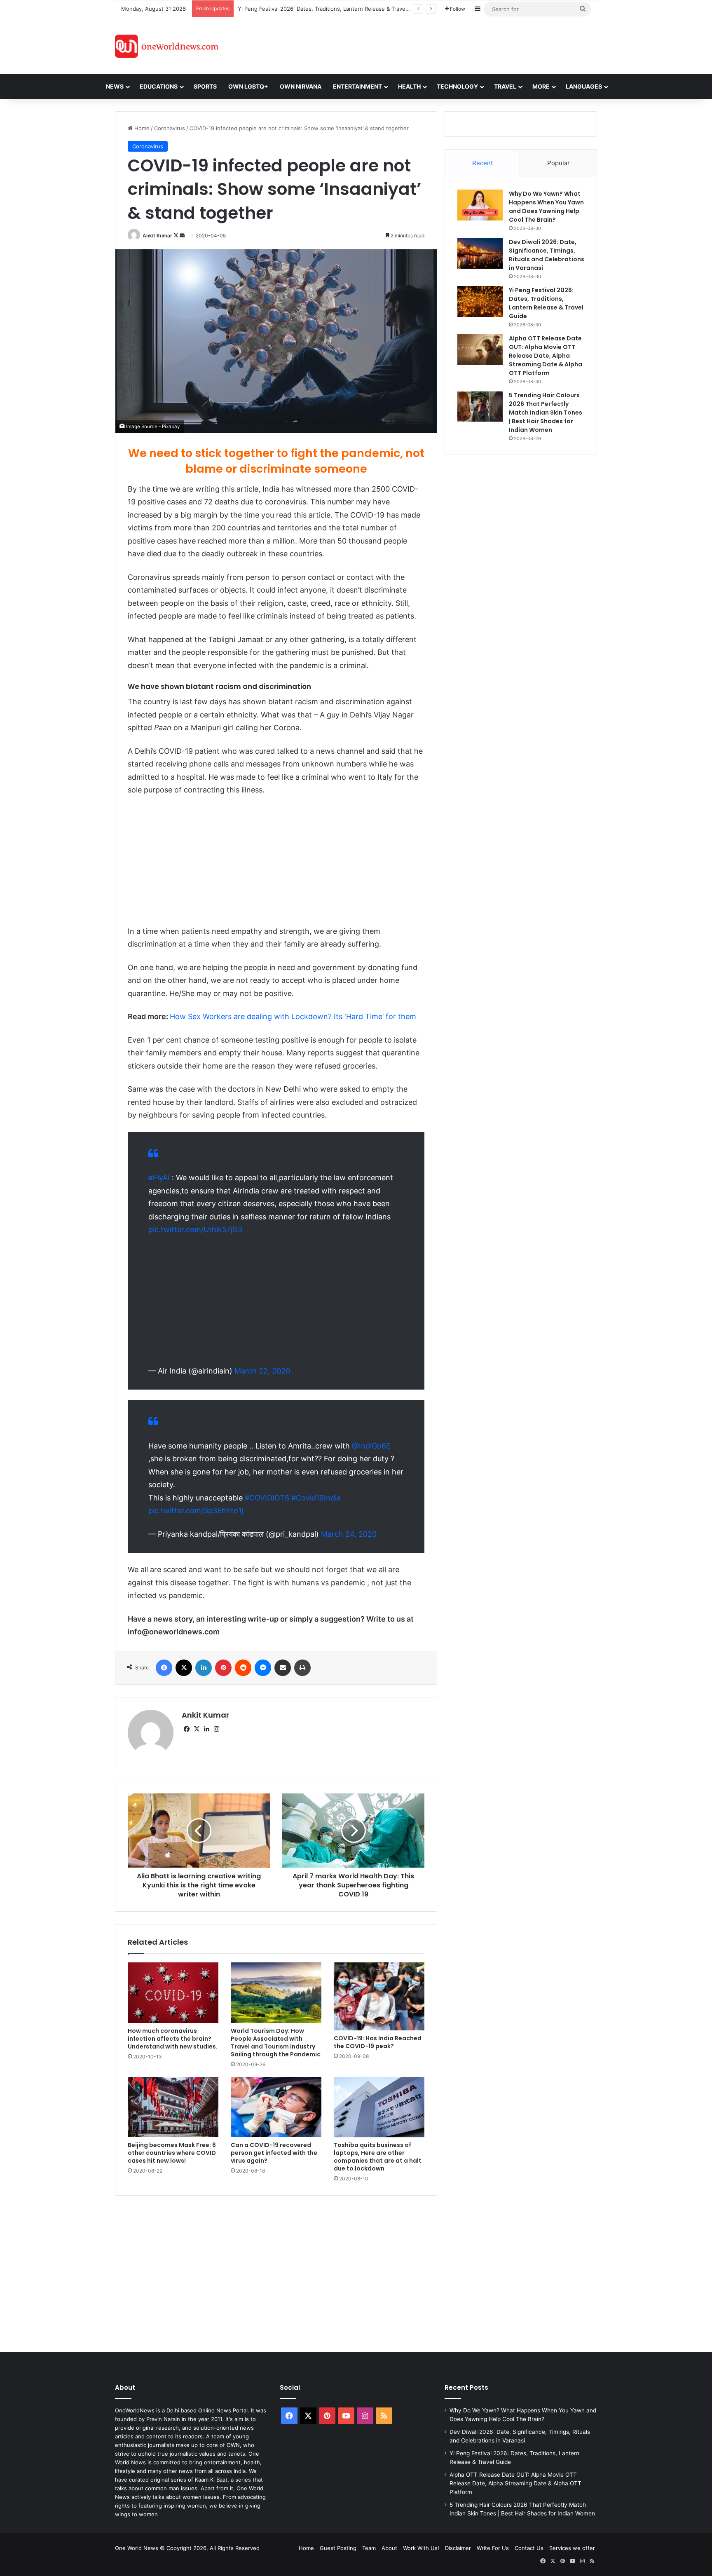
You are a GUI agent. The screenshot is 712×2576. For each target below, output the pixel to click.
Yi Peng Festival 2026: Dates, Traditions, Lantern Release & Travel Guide (331, 9)
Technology (457, 86)
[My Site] (167, 46)
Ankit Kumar (157, 236)
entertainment (357, 86)
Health (409, 86)
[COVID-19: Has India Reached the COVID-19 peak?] (379, 1996)
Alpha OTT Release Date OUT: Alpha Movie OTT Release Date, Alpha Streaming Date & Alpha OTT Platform (546, 356)
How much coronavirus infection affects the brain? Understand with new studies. (173, 2039)
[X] (197, 1729)
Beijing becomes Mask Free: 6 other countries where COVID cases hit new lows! (172, 2153)
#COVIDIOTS (267, 1498)
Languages (584, 86)
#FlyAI (159, 1178)
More (541, 86)
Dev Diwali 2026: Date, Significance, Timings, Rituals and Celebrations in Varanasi (547, 255)
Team (369, 2548)
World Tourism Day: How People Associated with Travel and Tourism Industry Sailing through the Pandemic (276, 2043)
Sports (205, 86)
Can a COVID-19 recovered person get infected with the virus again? (274, 2153)
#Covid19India (316, 1498)
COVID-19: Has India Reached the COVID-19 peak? (378, 2042)
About (389, 2548)
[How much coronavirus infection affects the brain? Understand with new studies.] (173, 1993)
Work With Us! (421, 2548)
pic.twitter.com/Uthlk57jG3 (195, 1229)
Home (141, 128)
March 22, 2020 (262, 1371)
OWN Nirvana (301, 86)
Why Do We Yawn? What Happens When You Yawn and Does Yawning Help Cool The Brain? (546, 207)
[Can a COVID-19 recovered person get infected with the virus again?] (276, 2107)
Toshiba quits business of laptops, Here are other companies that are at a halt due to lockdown (378, 2157)
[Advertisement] (430, 45)
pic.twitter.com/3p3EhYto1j (196, 1511)
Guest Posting (338, 2548)
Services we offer (572, 2548)
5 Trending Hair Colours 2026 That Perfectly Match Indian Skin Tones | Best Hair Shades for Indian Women (546, 413)
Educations (159, 86)
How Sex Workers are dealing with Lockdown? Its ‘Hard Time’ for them (293, 1016)
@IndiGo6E (371, 1446)
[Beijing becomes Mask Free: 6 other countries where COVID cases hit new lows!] (173, 2107)
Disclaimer (458, 2548)
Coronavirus (170, 128)
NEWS (115, 86)
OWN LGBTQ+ (248, 86)
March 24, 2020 (349, 1534)
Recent (482, 163)
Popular (559, 163)
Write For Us (493, 2548)
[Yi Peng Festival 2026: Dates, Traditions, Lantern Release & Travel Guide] (480, 301)
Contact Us (529, 2548)
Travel (505, 86)
